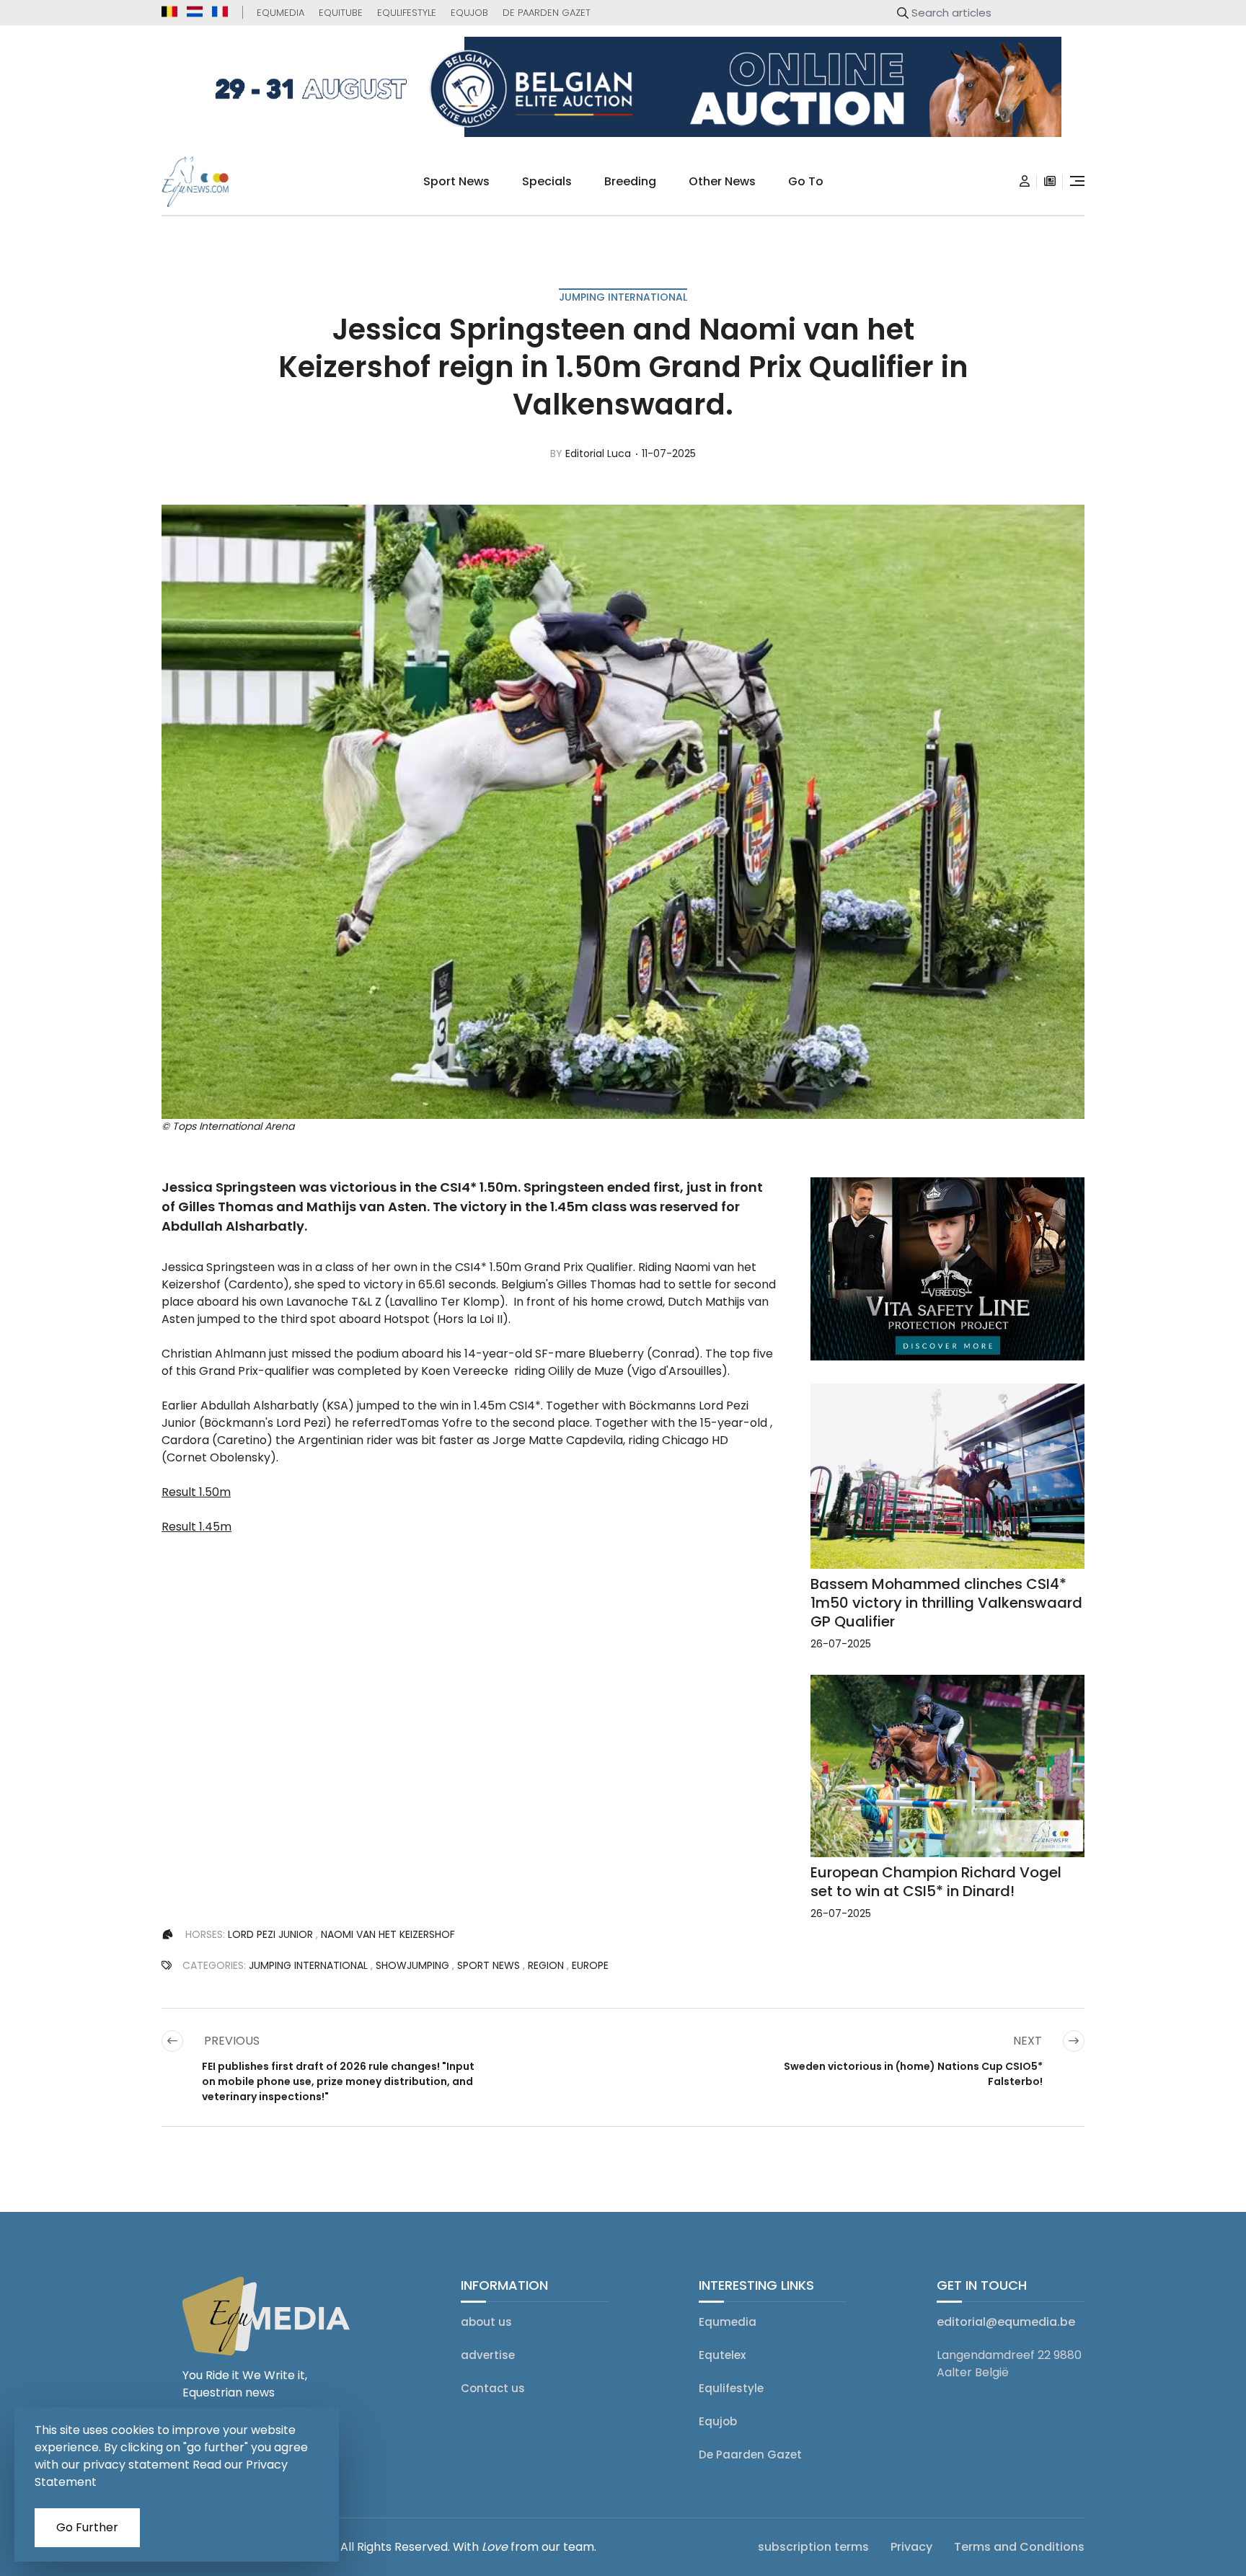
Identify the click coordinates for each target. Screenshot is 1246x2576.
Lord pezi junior (270, 1934)
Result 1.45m (196, 1527)
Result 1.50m (196, 1492)
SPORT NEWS (489, 1965)
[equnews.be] (169, 12)
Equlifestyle (407, 13)
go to (806, 181)
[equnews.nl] (195, 12)
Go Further (87, 2527)
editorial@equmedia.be (1006, 2322)
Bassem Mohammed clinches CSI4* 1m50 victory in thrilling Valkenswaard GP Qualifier (946, 1603)
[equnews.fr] (220, 12)
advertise (488, 2355)
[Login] (1025, 182)
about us (486, 2322)
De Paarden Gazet (547, 13)
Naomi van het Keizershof (388, 1934)
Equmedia (280, 13)
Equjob (469, 13)
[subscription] (1050, 182)
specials (547, 181)
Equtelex (722, 2355)
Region (546, 1965)
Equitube (341, 13)
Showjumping (412, 1965)
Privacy (911, 2547)
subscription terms (813, 2547)
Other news (722, 181)
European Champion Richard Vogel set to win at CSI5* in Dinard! (936, 1882)
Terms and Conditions (1019, 2547)
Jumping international (623, 297)
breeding (630, 181)
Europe (590, 1965)
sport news (456, 181)
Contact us (493, 2388)
